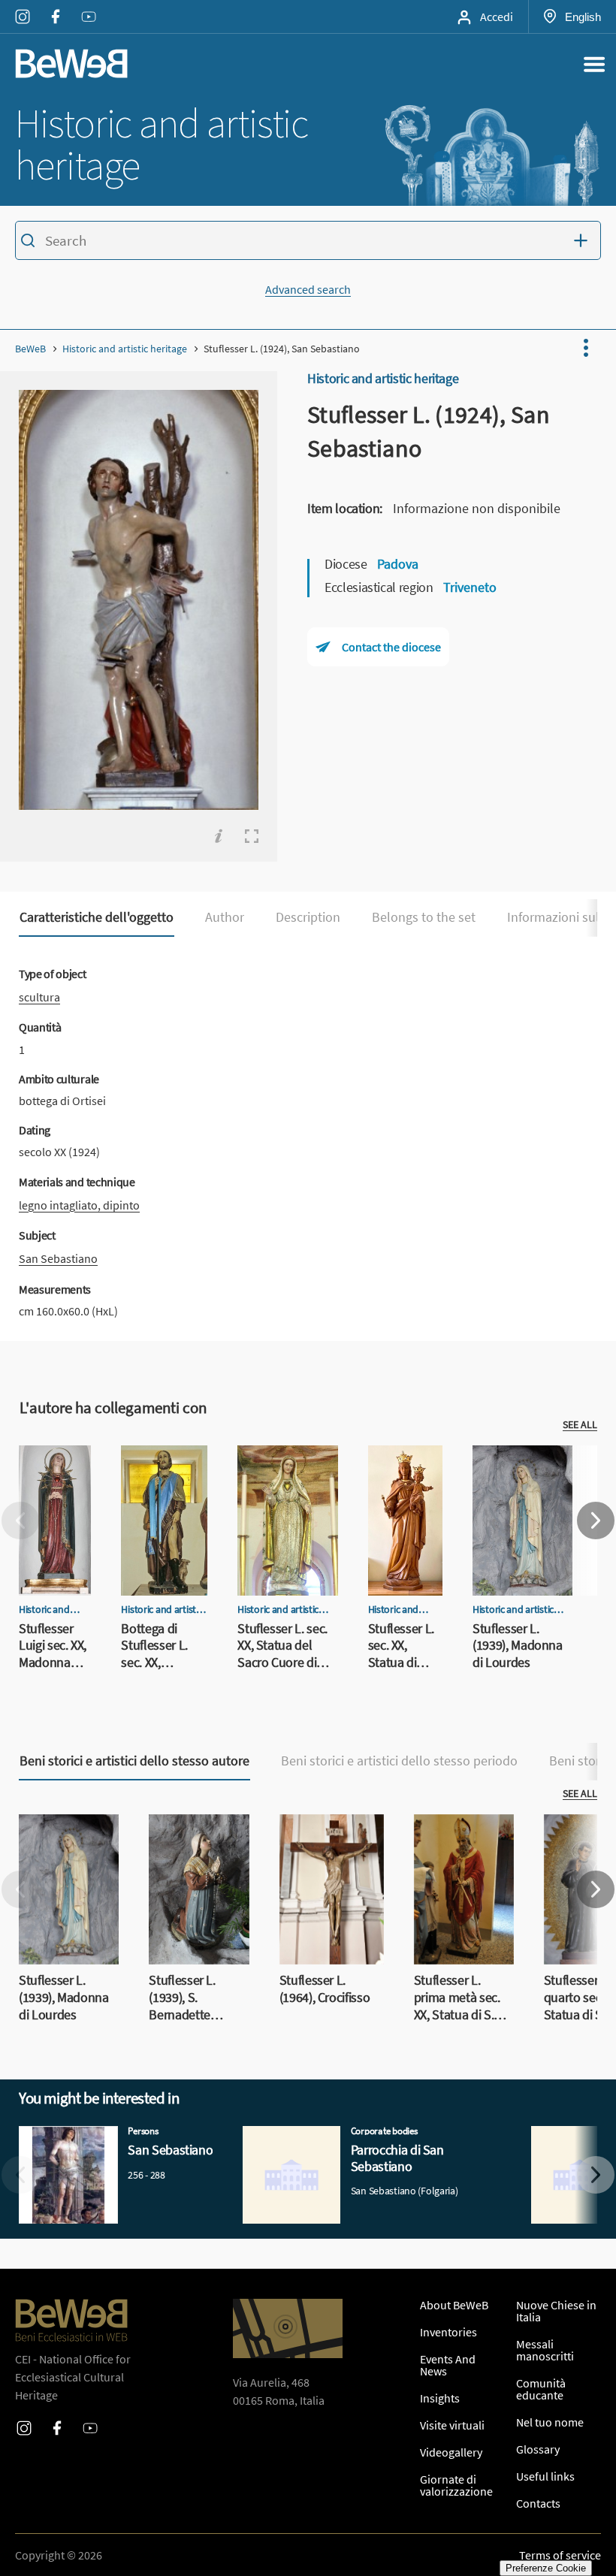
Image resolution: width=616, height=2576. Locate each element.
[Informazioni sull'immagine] (219, 836)
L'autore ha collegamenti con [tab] (113, 1408)
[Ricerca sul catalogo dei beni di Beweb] (308, 243)
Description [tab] (308, 917)
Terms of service (560, 2555)
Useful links (545, 2476)
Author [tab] (225, 917)
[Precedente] (20, 1521)
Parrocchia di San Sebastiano (316, 2135)
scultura (39, 997)
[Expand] (252, 836)
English (583, 17)
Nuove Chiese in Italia (556, 2311)
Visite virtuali (452, 2425)
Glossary (538, 2449)
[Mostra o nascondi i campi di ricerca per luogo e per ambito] (584, 240)
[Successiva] (596, 1521)
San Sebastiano (58, 1258)
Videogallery (451, 2452)
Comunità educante (541, 2389)
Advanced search (308, 289)
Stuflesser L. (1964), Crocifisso (329, 1832)
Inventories (448, 2332)
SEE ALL (580, 1424)
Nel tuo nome (550, 2422)
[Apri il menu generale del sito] (594, 64)
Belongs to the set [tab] (424, 917)
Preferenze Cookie (546, 2568)
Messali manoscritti (545, 2350)
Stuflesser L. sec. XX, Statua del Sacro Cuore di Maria (287, 1472)
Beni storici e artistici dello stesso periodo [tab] (399, 1761)
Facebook (56, 7)
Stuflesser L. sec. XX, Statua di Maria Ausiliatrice (404, 1481)
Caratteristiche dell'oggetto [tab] (97, 917)
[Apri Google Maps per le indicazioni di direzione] (288, 2328)
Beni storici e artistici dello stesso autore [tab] (134, 1761)
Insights (440, 2398)
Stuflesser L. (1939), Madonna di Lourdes (522, 1472)
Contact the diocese (391, 647)
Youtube (89, 7)
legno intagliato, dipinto (79, 1205)
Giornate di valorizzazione (456, 2485)
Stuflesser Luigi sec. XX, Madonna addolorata (51, 1481)
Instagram (23, 7)
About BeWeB (454, 2305)
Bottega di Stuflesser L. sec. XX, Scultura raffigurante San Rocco (163, 1490)
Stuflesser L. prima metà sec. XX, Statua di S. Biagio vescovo (461, 1850)
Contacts (538, 2503)
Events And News (448, 2365)
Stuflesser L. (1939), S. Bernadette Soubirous (198, 1841)
